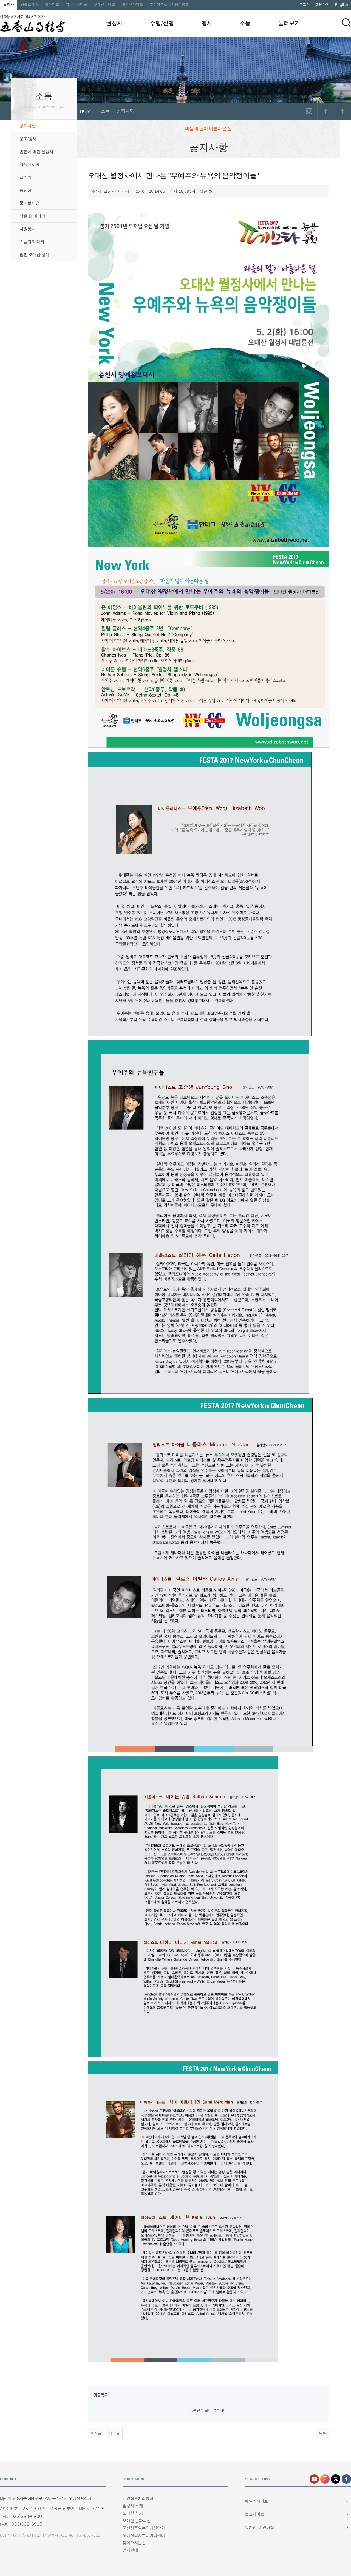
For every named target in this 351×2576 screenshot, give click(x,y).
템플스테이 (29, 5)
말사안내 (130, 2550)
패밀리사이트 (256, 2501)
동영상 (26, 190)
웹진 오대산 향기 (34, 255)
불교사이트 (254, 2514)
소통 (245, 23)
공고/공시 (28, 139)
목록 (322, 2433)
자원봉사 (27, 229)
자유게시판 (29, 164)
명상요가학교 (132, 5)
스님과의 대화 (32, 242)
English (342, 5)
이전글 (96, 2433)
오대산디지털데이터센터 (144, 2536)
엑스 (336, 2479)
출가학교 (52, 5)
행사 (207, 23)
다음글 (114, 2433)
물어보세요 (29, 203)
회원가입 (322, 5)
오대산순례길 (104, 5)
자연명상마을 (77, 5)
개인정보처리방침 (138, 2499)
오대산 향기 (133, 2513)
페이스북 (326, 111)
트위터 (342, 111)
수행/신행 (162, 23)
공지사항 (27, 126)
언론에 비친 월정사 (36, 152)
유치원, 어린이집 (259, 2528)
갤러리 (26, 177)
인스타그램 (309, 111)
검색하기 (346, 23)
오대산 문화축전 (137, 2521)
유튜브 (314, 2479)
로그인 (305, 5)
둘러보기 (289, 23)
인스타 (325, 2479)
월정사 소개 (133, 2506)
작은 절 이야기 (32, 216)
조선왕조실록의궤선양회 (169, 5)
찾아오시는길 (134, 2543)
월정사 (9, 5)
